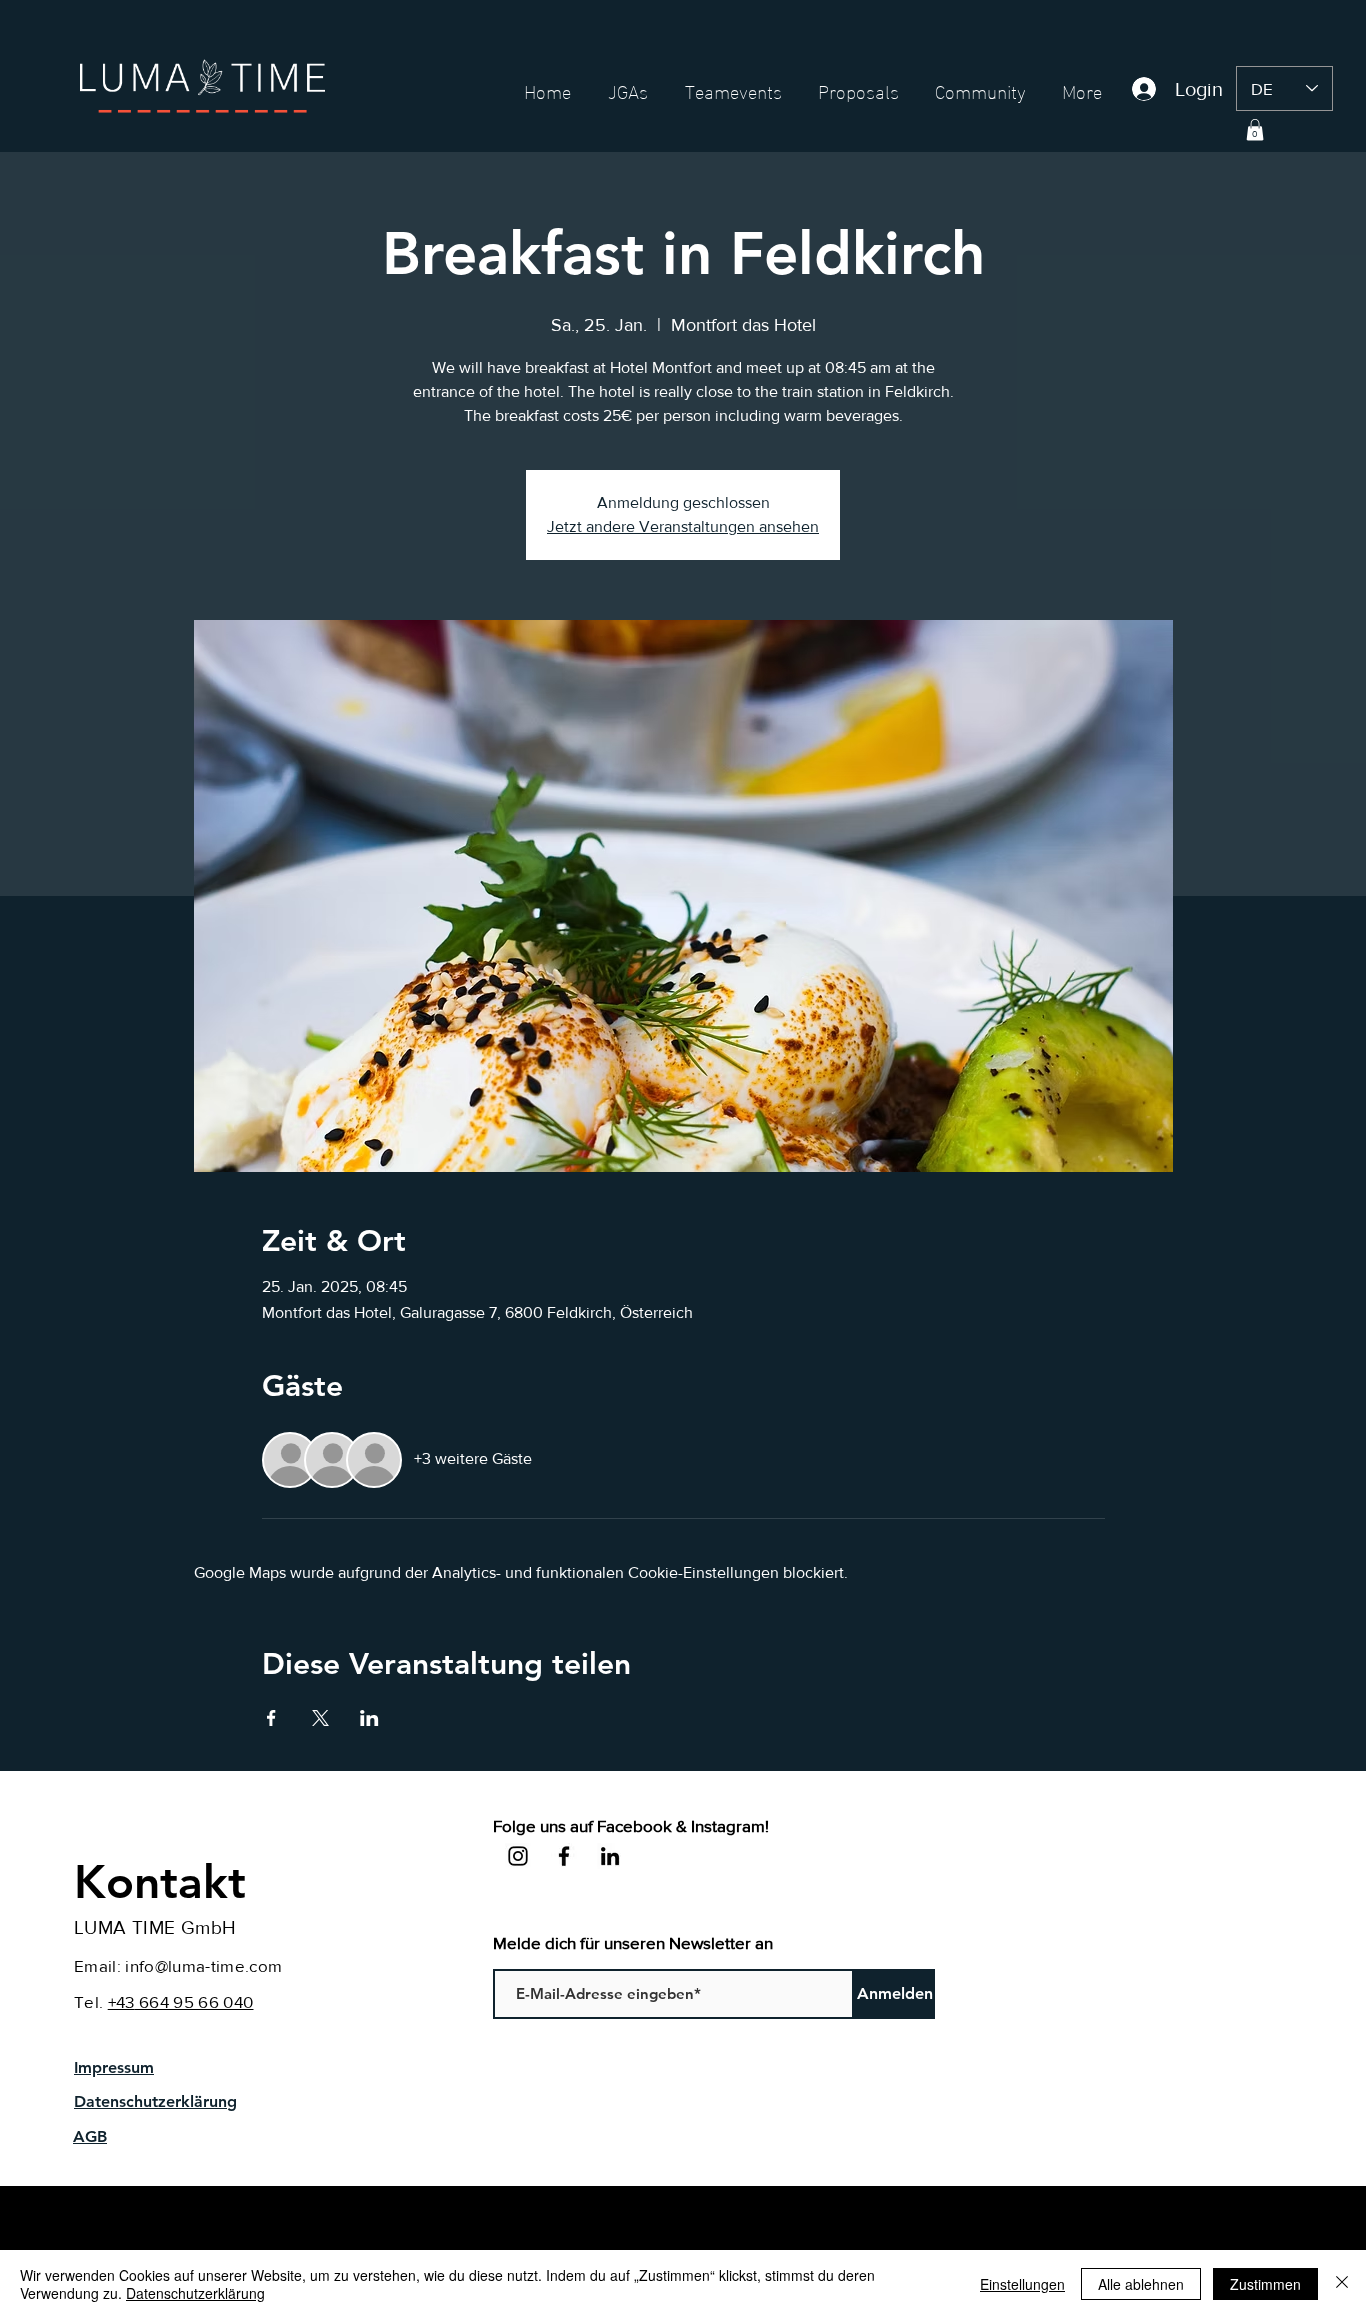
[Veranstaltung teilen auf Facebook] (271, 1718)
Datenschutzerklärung (195, 2293)
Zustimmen (1265, 2284)
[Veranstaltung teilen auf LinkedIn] (369, 1718)
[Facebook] (564, 1856)
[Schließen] (1342, 2284)
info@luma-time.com (203, 1965)
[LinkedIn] (610, 1856)
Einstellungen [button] (1022, 2284)
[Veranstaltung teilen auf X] (320, 1718)
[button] (1255, 130)
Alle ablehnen (1141, 2284)
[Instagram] (518, 1856)
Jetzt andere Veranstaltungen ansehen (683, 526)
